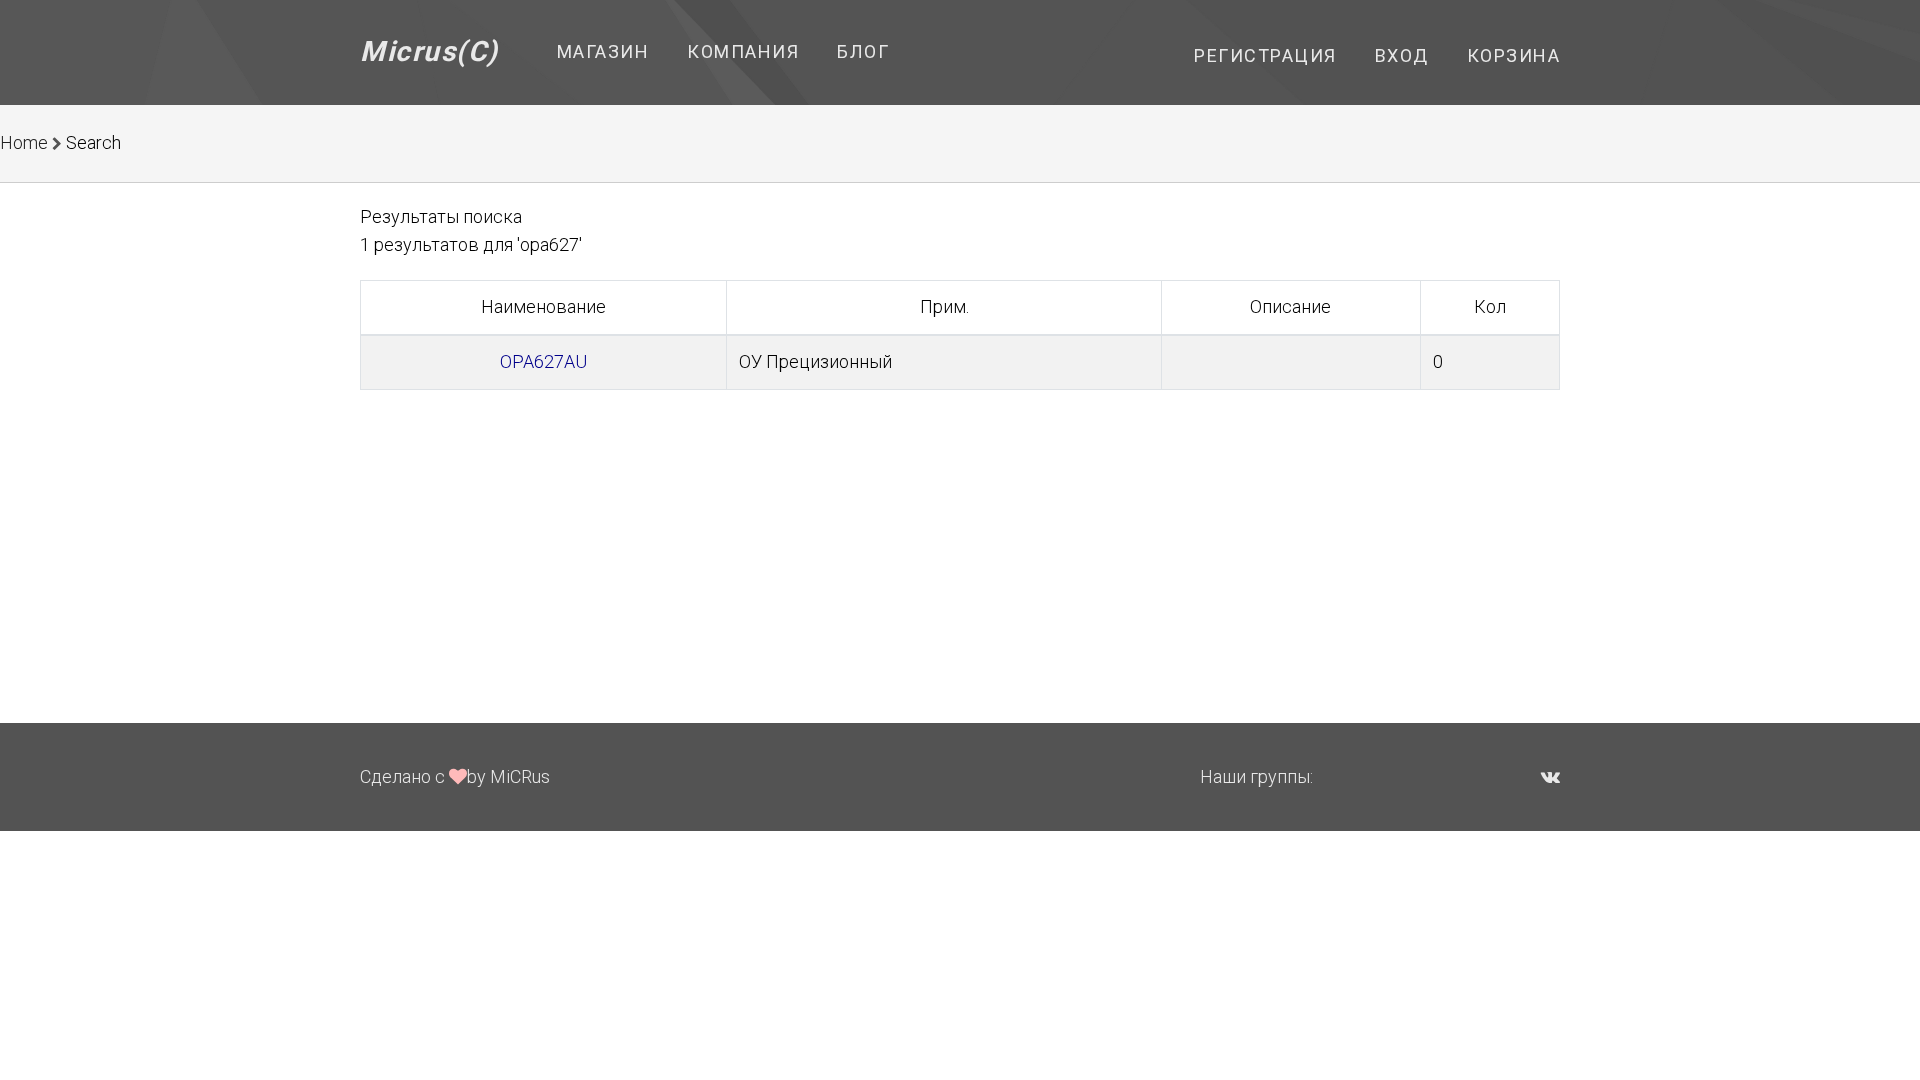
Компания (743, 51)
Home (24, 142)
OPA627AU (543, 361)
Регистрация (1265, 55)
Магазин (603, 51)
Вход (1402, 55)
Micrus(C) (429, 51)
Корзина (1514, 55)
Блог (863, 51)
